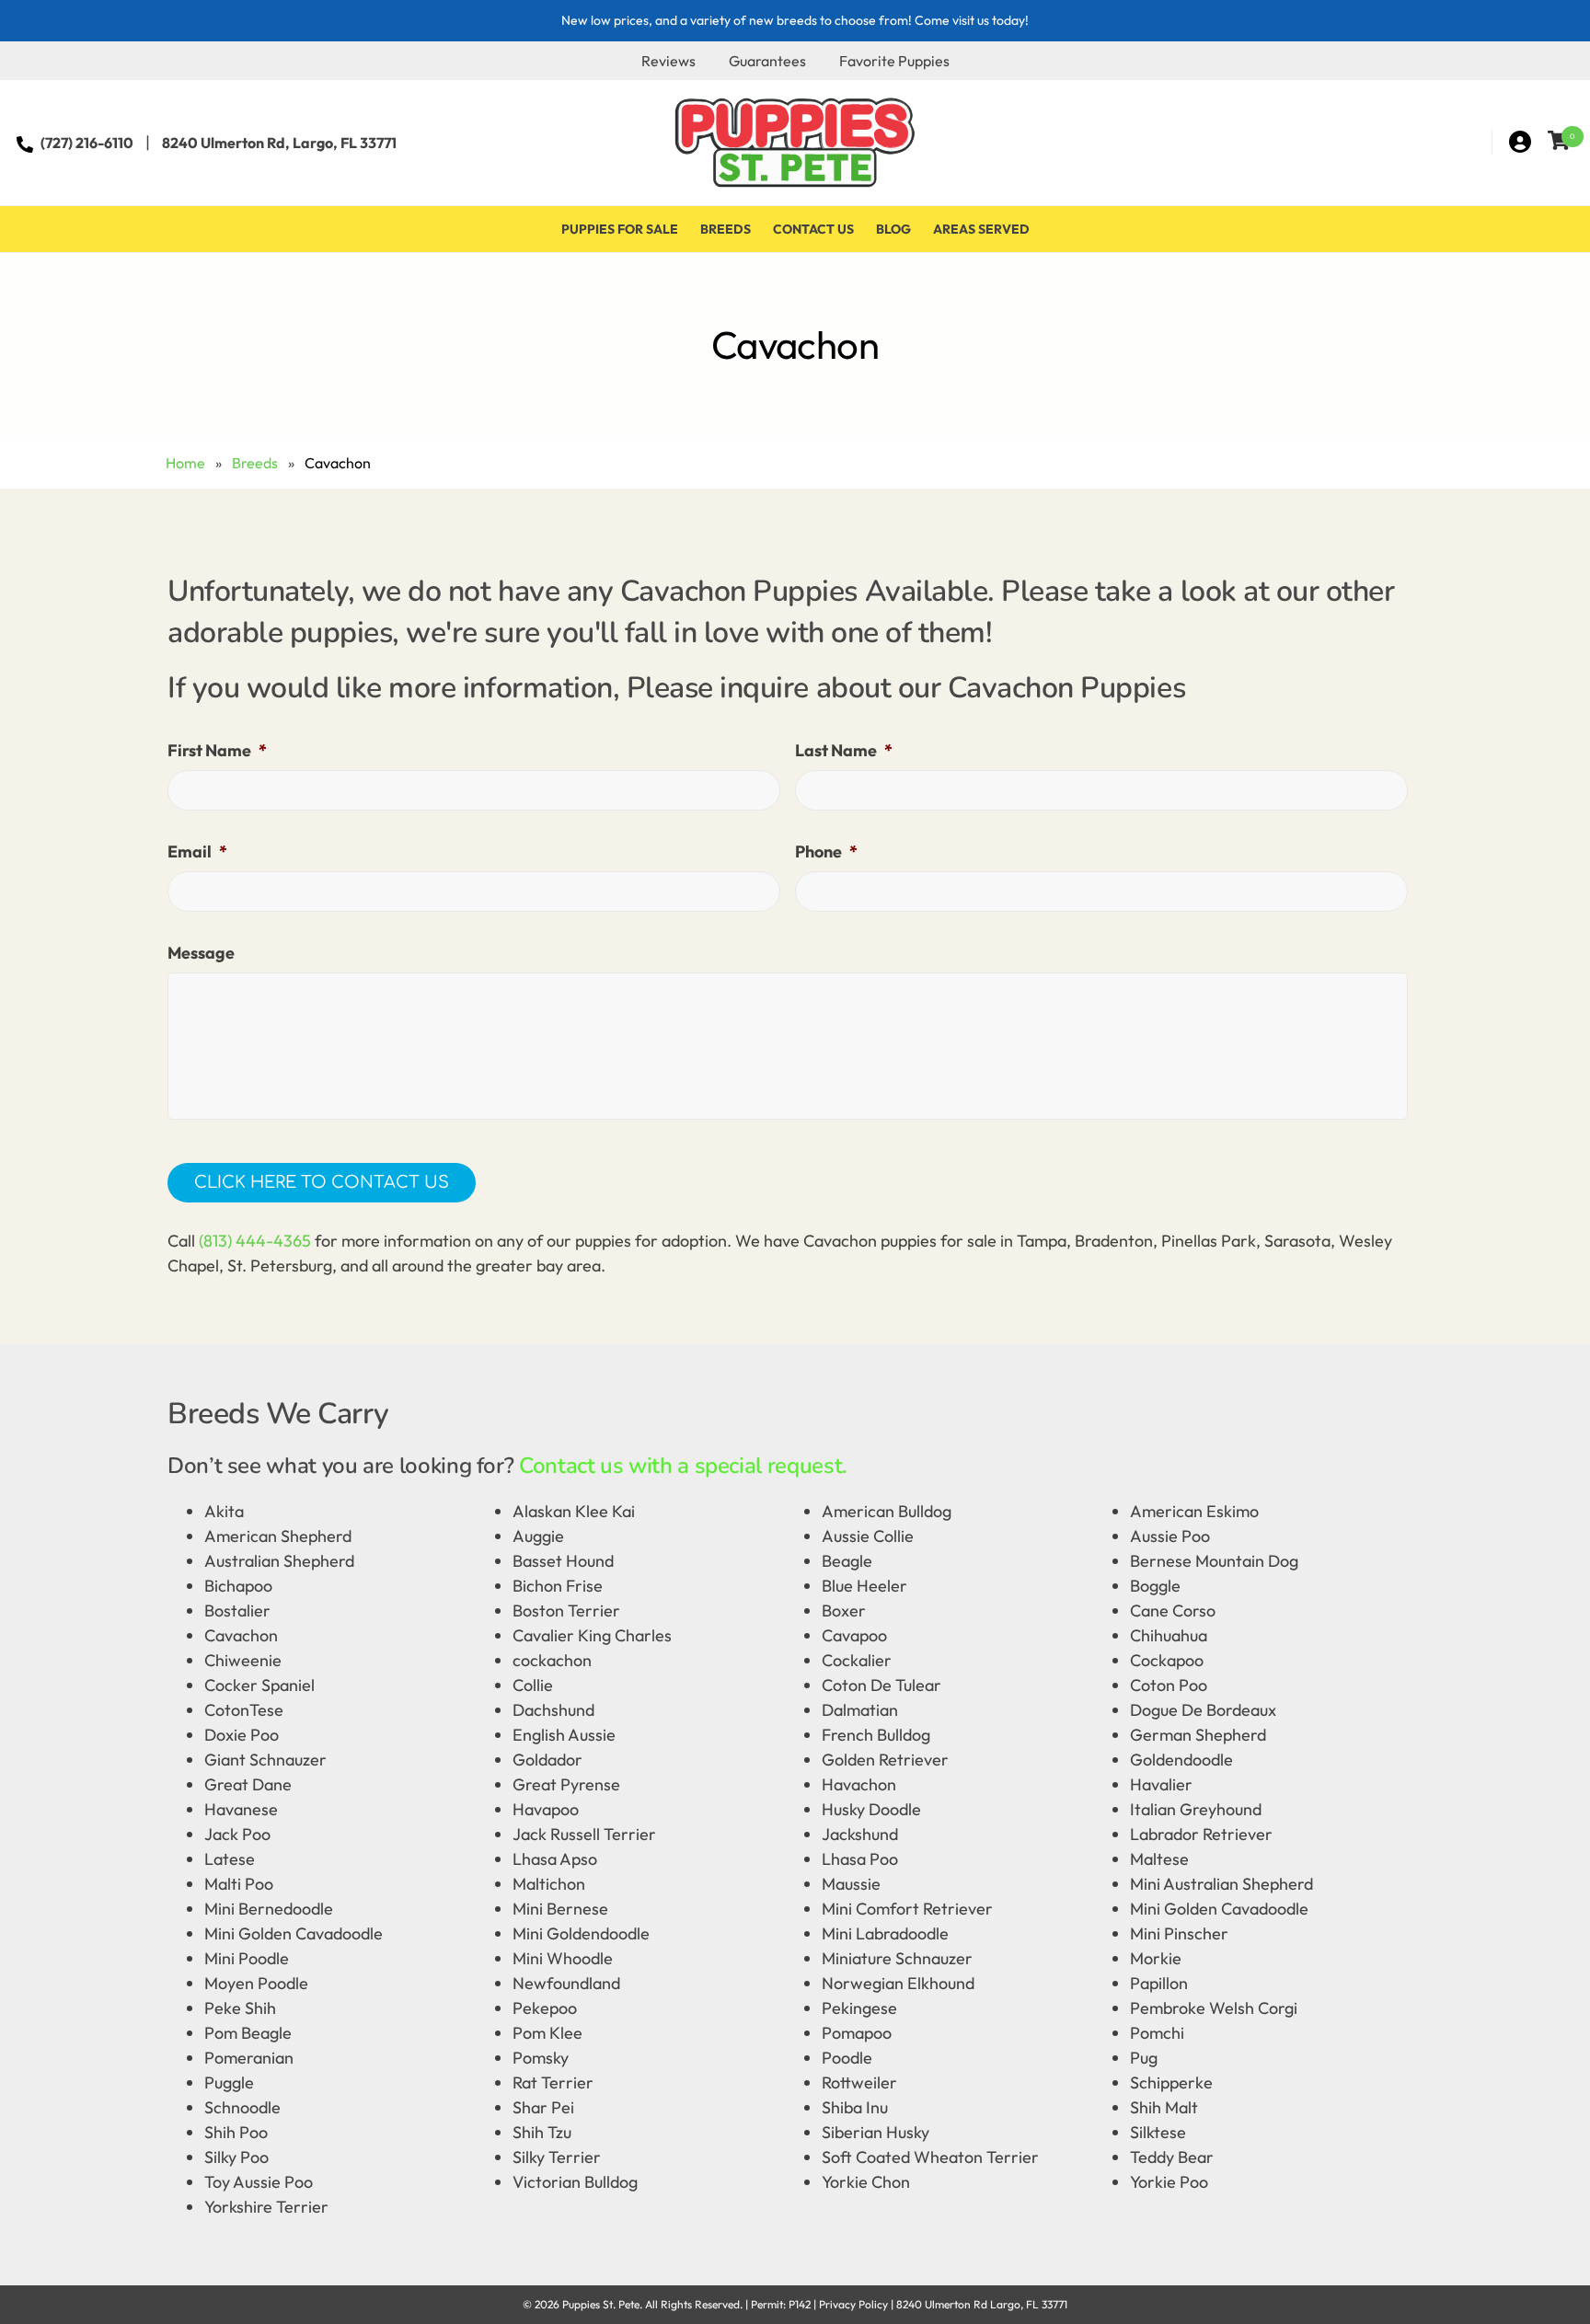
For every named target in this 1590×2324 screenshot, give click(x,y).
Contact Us (813, 229)
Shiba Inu (855, 2107)
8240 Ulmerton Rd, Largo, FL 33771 (279, 143)
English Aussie (564, 1735)
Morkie (1156, 1958)
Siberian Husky (876, 2132)
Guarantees (767, 61)
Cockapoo (1167, 1660)
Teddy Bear (1172, 2157)
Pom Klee (547, 2033)
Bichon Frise (558, 1586)
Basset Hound (563, 1561)
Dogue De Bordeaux (1203, 1710)
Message (201, 953)
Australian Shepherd (279, 1561)
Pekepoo (545, 2008)
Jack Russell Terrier (584, 1834)
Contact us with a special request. (683, 1466)
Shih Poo (236, 2132)
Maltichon (549, 1884)
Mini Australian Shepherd (1221, 1884)
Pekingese (859, 2008)
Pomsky (541, 2058)
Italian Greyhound (1196, 1809)
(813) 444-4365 (255, 1241)
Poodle (847, 2058)
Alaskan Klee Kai (574, 1511)
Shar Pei (543, 2107)
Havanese (241, 1809)
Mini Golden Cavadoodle (1219, 1909)
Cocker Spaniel (259, 1685)
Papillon (1159, 1983)
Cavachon (241, 1635)
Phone (826, 851)
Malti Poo (239, 1884)
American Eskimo (1194, 1511)
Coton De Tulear (881, 1685)
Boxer (844, 1611)
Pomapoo (857, 2033)
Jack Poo (237, 1834)
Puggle (229, 2082)
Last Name (844, 750)
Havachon (859, 1784)
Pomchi (1157, 2033)
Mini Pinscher (1179, 1933)
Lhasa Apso (555, 1859)
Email (197, 851)
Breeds (726, 229)
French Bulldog (876, 1735)
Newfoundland (566, 1983)
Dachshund (553, 1710)
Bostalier (237, 1611)
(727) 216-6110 (87, 143)
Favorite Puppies (894, 61)
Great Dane (248, 1784)
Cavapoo (854, 1635)
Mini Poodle (247, 1958)
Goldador (547, 1760)
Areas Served (981, 229)
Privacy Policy (853, 2304)
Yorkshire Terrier (266, 2207)
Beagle (847, 1561)
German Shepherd (1198, 1735)
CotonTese (244, 1710)
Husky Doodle (871, 1809)
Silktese (1158, 2132)
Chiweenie (243, 1660)
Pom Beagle (248, 2033)
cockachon (552, 1660)
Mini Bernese (560, 1909)
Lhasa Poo (860, 1859)
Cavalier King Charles (592, 1635)
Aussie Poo (1170, 1536)
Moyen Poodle (256, 1983)
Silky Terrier (557, 2157)
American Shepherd (278, 1536)
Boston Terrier (566, 1611)
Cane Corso (1173, 1611)
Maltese (1159, 1859)
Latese (230, 1859)
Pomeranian (249, 2058)
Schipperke (1171, 2082)
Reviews (668, 61)
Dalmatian (860, 1710)
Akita (224, 1511)
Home (185, 463)
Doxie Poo (242, 1735)
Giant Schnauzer (265, 1760)
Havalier (1161, 1784)
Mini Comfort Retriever (907, 1909)
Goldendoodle (1181, 1760)
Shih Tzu (542, 2132)
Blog (893, 229)
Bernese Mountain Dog (1214, 1561)
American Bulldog (887, 1511)
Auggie (538, 1536)
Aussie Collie (868, 1536)
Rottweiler (859, 2082)
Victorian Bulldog (575, 2182)
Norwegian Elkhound (898, 1983)
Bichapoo (238, 1586)
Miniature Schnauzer (897, 1958)
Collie (533, 1685)
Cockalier (857, 1660)
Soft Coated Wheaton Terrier (930, 2157)
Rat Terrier (553, 2082)
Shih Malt (1164, 2107)
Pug (1144, 2058)
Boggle (1155, 1586)
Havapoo (546, 1809)
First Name (217, 750)
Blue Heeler (864, 1586)
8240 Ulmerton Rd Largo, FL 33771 (982, 2304)
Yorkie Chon (866, 2182)
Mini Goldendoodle (581, 1933)
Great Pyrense (566, 1784)
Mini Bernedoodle (269, 1909)
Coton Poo (1169, 1685)
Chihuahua (1169, 1635)
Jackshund (860, 1834)
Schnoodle (242, 2107)
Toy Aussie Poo (259, 2182)
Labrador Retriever (1201, 1834)
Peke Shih (240, 2008)
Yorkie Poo (1169, 2182)
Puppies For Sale (620, 229)
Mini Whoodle (563, 1958)
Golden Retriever (885, 1760)
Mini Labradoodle (885, 1933)
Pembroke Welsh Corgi (1214, 2008)
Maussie (851, 1884)
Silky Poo (236, 2157)
